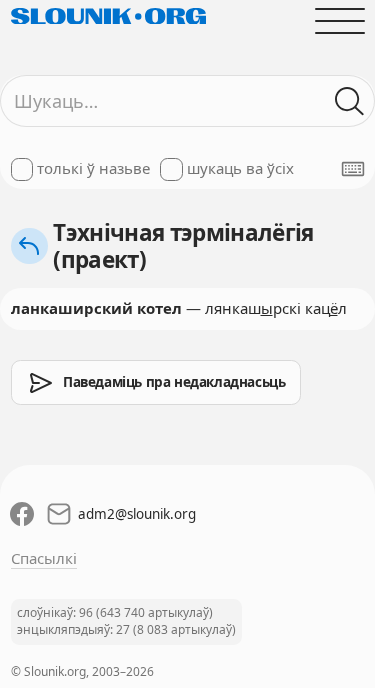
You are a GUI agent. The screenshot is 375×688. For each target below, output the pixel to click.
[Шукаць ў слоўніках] (349, 101)
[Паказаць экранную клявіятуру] (353, 169)
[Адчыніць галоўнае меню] (339, 20)
